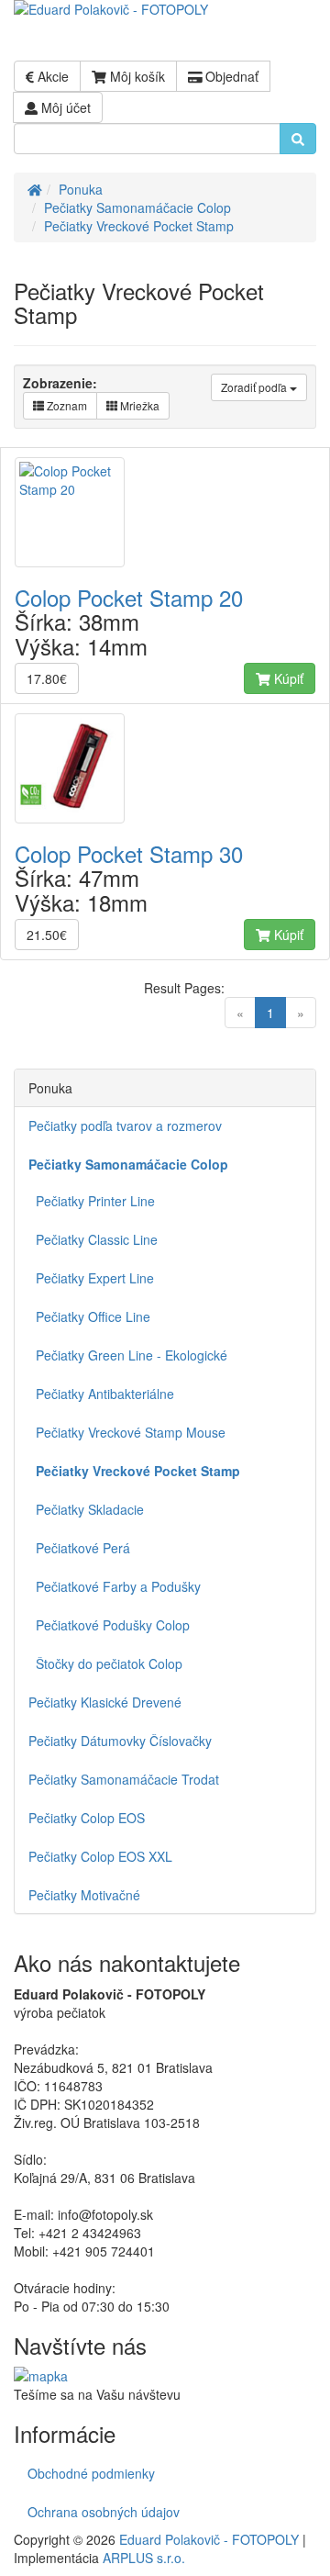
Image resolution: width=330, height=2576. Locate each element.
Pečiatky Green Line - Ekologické (128, 1355)
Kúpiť (287, 678)
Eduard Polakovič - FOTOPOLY (209, 2539)
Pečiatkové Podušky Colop (109, 1625)
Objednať (230, 76)
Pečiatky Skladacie (86, 1509)
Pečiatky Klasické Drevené (105, 1702)
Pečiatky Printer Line (92, 1201)
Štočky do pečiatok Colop (105, 1663)
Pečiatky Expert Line (91, 1278)
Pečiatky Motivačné (84, 1895)
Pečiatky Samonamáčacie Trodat (124, 1779)
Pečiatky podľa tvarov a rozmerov (125, 1126)
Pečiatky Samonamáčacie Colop (137, 207)
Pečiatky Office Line (89, 1316)
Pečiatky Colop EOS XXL (100, 1856)
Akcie (51, 76)
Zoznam (66, 405)
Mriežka (138, 405)
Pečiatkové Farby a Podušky (115, 1586)
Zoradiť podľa (255, 387)
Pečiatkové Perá (79, 1548)
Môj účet (64, 107)
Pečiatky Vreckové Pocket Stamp (139, 226)
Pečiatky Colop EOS (87, 1818)
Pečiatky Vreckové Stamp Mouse (127, 1432)
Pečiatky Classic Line (93, 1239)
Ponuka (81, 189)
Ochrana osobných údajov (104, 2512)
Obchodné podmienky (91, 2473)
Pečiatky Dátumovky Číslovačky (120, 1741)
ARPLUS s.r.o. (144, 2558)
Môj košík (136, 76)
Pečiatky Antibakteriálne (101, 1394)
